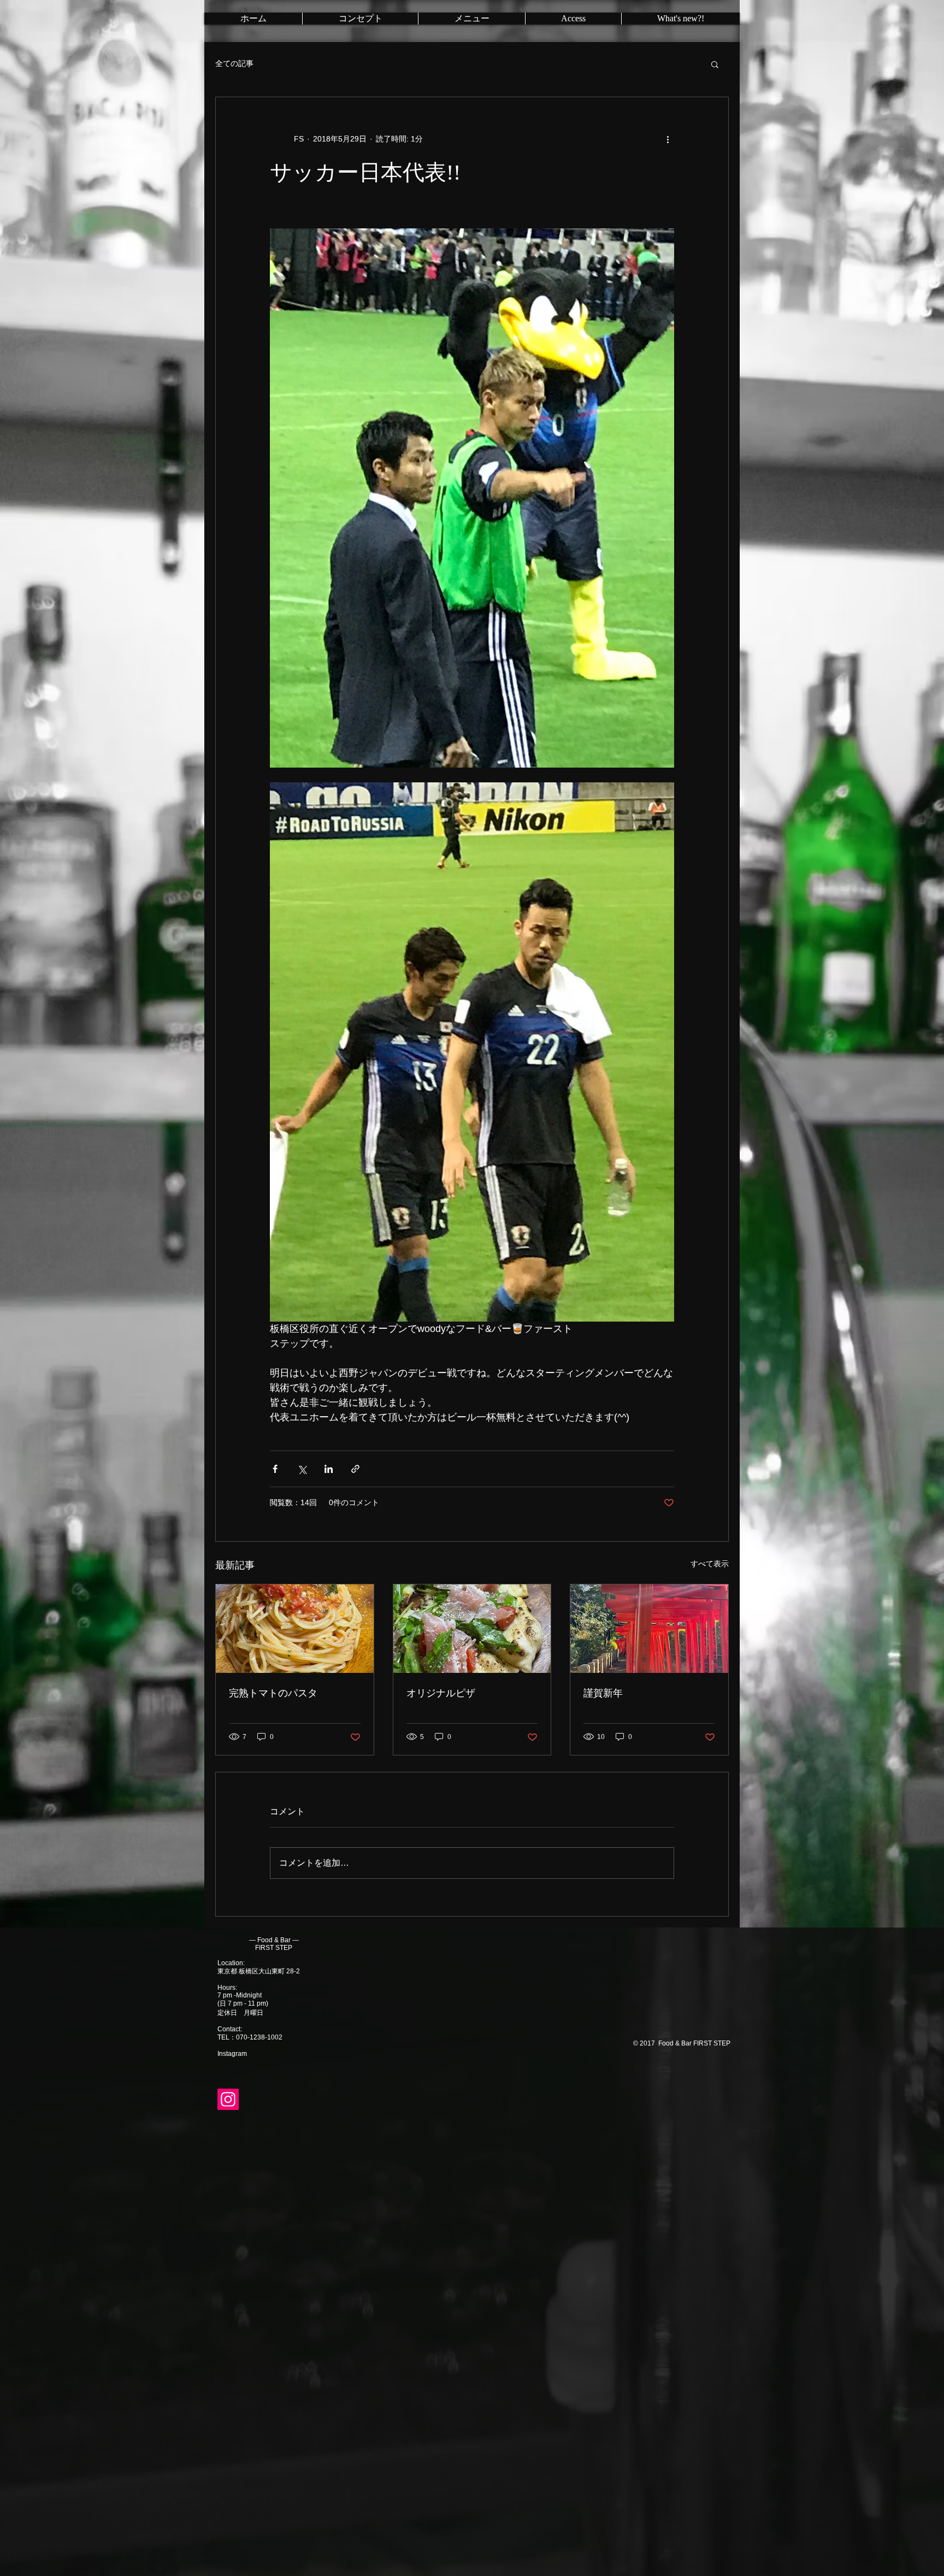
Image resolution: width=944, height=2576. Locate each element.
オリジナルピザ (441, 1693)
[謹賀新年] (649, 1629)
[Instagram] (228, 2099)
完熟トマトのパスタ (273, 1693)
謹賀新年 (603, 1693)
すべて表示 (710, 1564)
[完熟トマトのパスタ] (295, 1629)
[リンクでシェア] (355, 1469)
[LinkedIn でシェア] (329, 1469)
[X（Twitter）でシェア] (302, 1469)
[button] (715, 64)
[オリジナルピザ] (472, 1629)
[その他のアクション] (668, 139)
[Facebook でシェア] (275, 1469)
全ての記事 (234, 63)
